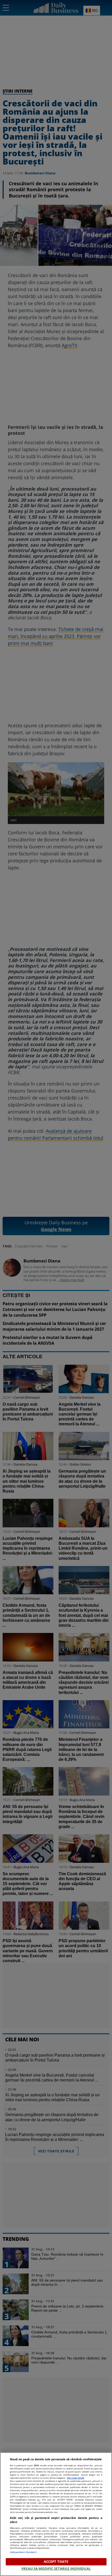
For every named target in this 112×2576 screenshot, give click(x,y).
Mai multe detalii (76, 2478)
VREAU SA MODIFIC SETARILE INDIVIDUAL (56, 2568)
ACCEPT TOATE (56, 2561)
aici (39, 2500)
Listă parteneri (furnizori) (23, 2552)
